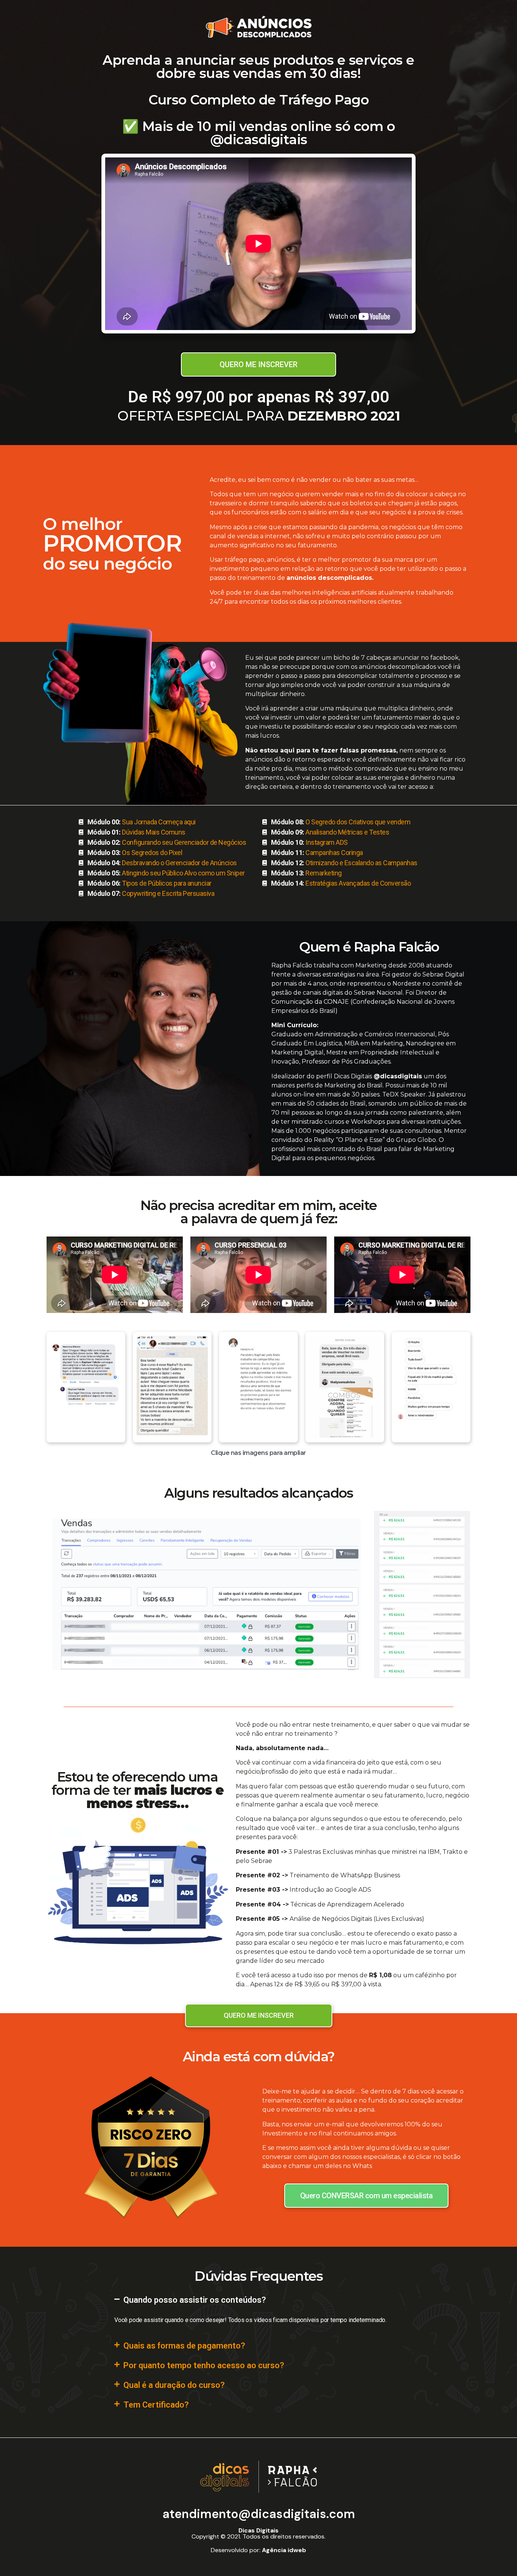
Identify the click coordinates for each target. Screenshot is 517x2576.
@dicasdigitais (398, 1076)
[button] (258, 2300)
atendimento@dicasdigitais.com (259, 2514)
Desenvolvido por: (258, 2550)
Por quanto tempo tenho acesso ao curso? (204, 2365)
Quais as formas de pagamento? (184, 2346)
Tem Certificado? (156, 2405)
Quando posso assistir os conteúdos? (195, 2300)
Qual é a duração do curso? (174, 2385)
